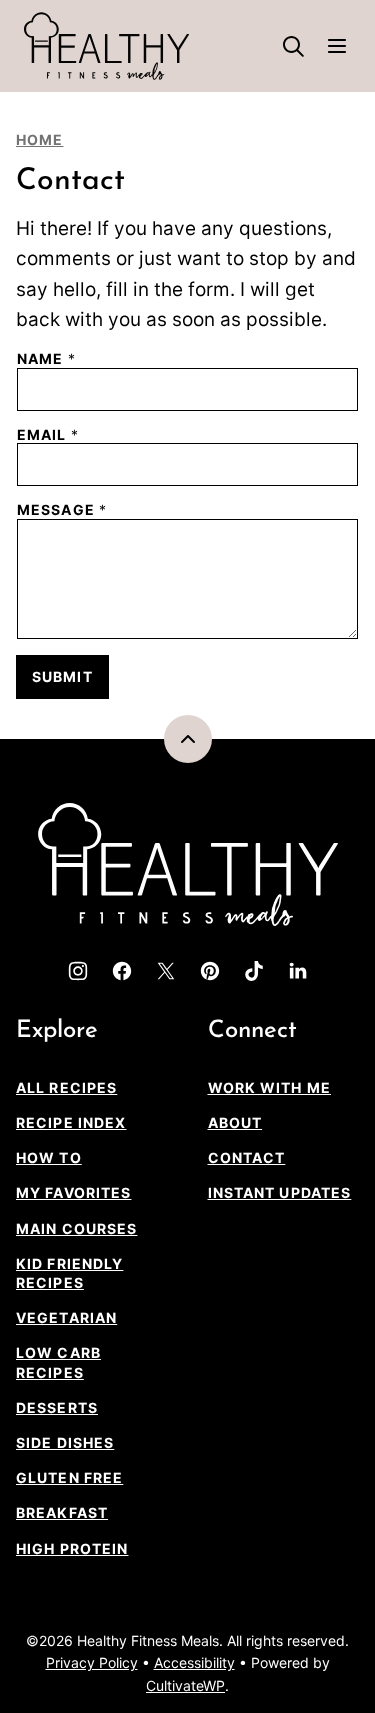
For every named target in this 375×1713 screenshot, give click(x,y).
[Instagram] (78, 971)
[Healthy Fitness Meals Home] (106, 46)
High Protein (72, 1548)
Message (62, 510)
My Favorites (73, 1192)
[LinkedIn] (298, 971)
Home (39, 139)
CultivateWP (185, 1685)
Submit (62, 676)
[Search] (293, 46)
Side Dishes (65, 1442)
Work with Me (269, 1087)
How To (49, 1157)
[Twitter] (166, 971)
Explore (57, 1031)
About (235, 1122)
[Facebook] (122, 971)
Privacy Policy (92, 1662)
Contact (247, 1157)
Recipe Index (71, 1122)
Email (48, 435)
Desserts (57, 1407)
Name (46, 359)
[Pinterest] (210, 971)
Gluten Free (69, 1477)
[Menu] (337, 46)
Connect (252, 1031)
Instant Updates (280, 1192)
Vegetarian (66, 1317)
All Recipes (66, 1087)
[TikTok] (254, 971)
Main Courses (76, 1228)
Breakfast (62, 1512)
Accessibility (194, 1662)
